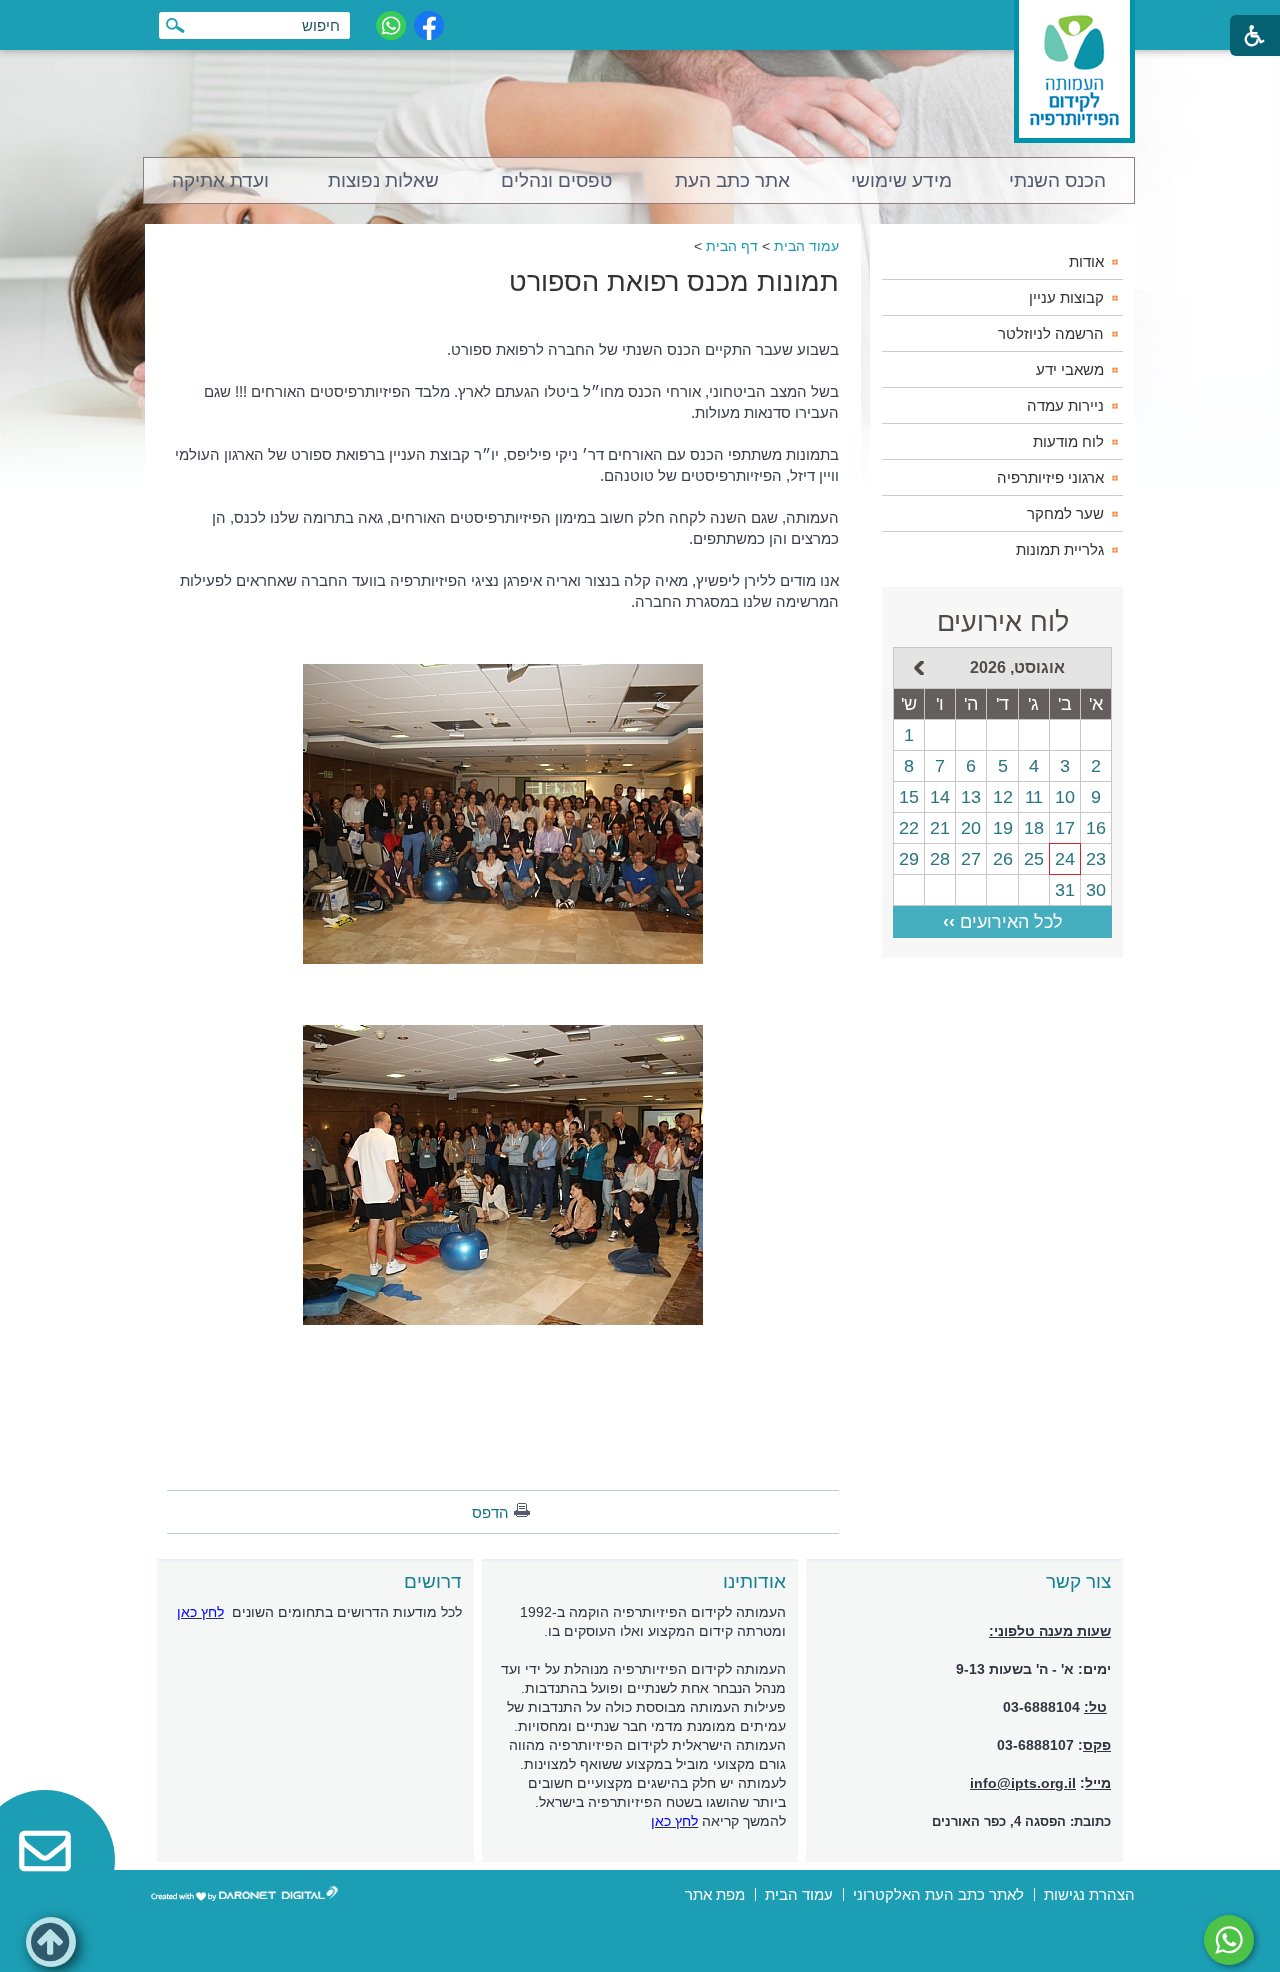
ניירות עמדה (1065, 405)
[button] (51, 1942)
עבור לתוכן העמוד (640, 19)
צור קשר (1078, 1581)
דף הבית (732, 246)
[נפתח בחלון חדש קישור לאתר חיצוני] (1229, 1940)
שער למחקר (1065, 513)
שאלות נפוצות (383, 180)
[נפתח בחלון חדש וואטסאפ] (391, 25)
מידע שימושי (901, 180)
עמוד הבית (806, 246)
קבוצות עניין (1066, 297)
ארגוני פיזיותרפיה (1050, 477)
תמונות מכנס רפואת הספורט (674, 282)
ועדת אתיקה (220, 180)
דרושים (433, 1581)
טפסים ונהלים (556, 180)
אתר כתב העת (732, 180)
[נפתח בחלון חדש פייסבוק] (429, 25)
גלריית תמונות (1060, 549)
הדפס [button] (490, 1512)
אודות (1086, 261)
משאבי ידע (1070, 369)
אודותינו (754, 1581)
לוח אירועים (1003, 622)
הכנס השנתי (1057, 180)
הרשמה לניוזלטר (1051, 333)
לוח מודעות (1068, 441)
